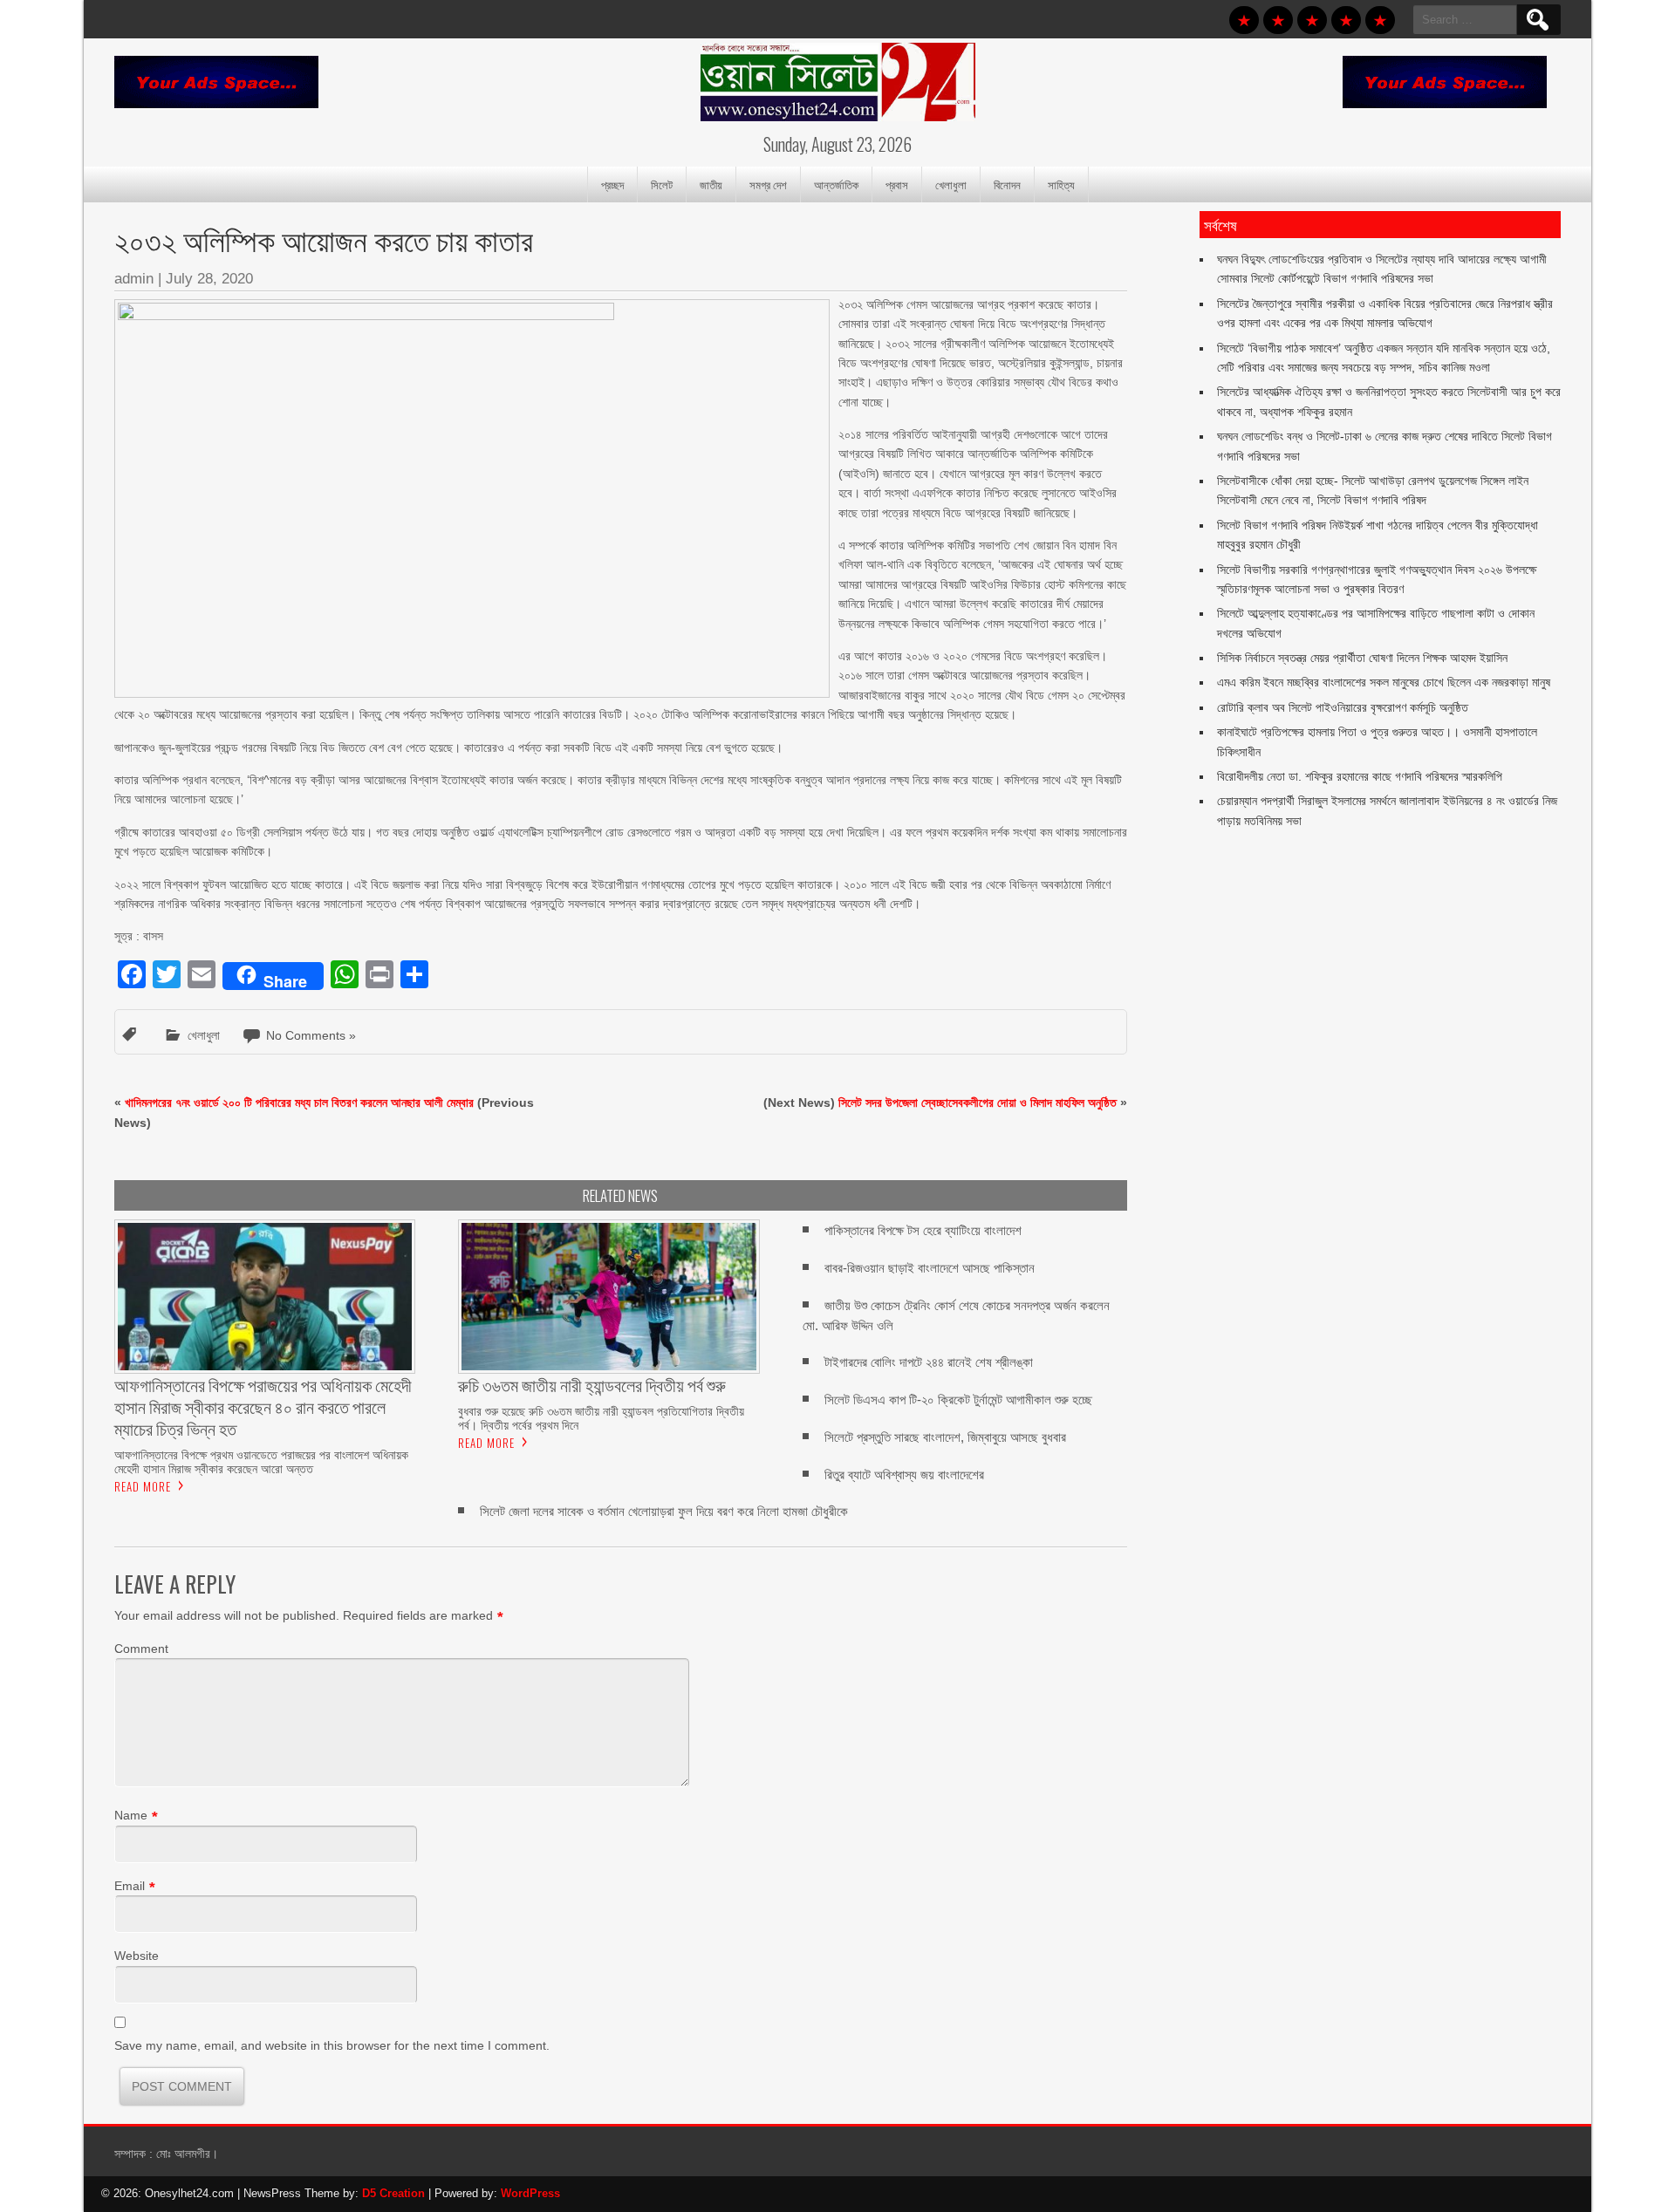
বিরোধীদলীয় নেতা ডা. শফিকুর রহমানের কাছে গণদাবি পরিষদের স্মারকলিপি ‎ (1361, 776)
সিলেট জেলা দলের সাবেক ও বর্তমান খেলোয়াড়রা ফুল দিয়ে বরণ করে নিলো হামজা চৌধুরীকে (664, 1511)
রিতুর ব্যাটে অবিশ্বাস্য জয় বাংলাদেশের (904, 1475)
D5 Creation (393, 2193)
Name (131, 1815)
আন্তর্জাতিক (836, 184)
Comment (141, 1649)
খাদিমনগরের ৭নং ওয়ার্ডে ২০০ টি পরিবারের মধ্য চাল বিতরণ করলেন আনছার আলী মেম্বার (299, 1103)
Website (137, 1956)
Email (130, 1886)
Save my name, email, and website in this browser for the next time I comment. (332, 2045)
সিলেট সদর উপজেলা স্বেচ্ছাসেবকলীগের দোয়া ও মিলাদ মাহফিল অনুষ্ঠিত (978, 1103)
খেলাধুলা (951, 184)
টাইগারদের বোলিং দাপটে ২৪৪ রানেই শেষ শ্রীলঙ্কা (929, 1362)
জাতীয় (711, 184)
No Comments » (311, 1035)
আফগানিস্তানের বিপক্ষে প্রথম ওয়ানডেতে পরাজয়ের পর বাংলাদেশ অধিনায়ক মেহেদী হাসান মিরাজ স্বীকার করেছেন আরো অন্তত (261, 1462)
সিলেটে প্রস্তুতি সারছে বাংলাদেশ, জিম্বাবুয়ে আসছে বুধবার (945, 1437)
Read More (143, 1486)
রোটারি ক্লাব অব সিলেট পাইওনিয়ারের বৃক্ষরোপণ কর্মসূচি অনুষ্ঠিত (1343, 707)
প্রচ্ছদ (612, 184)
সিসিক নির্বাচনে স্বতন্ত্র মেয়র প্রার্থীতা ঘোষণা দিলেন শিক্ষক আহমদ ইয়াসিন (1362, 658)
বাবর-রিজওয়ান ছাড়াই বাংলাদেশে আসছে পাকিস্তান (930, 1268)
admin (134, 279)
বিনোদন (1007, 184)
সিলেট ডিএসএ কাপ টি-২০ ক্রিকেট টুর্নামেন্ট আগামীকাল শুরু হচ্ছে (958, 1400)
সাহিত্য (1061, 184)
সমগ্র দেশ (768, 184)
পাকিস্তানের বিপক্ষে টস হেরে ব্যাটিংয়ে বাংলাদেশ (923, 1230)
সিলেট (662, 184)
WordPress (530, 2193)
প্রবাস (897, 184)
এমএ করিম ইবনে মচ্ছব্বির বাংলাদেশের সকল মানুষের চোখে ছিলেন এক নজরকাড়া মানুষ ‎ (1385, 682)
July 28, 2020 (209, 279)
